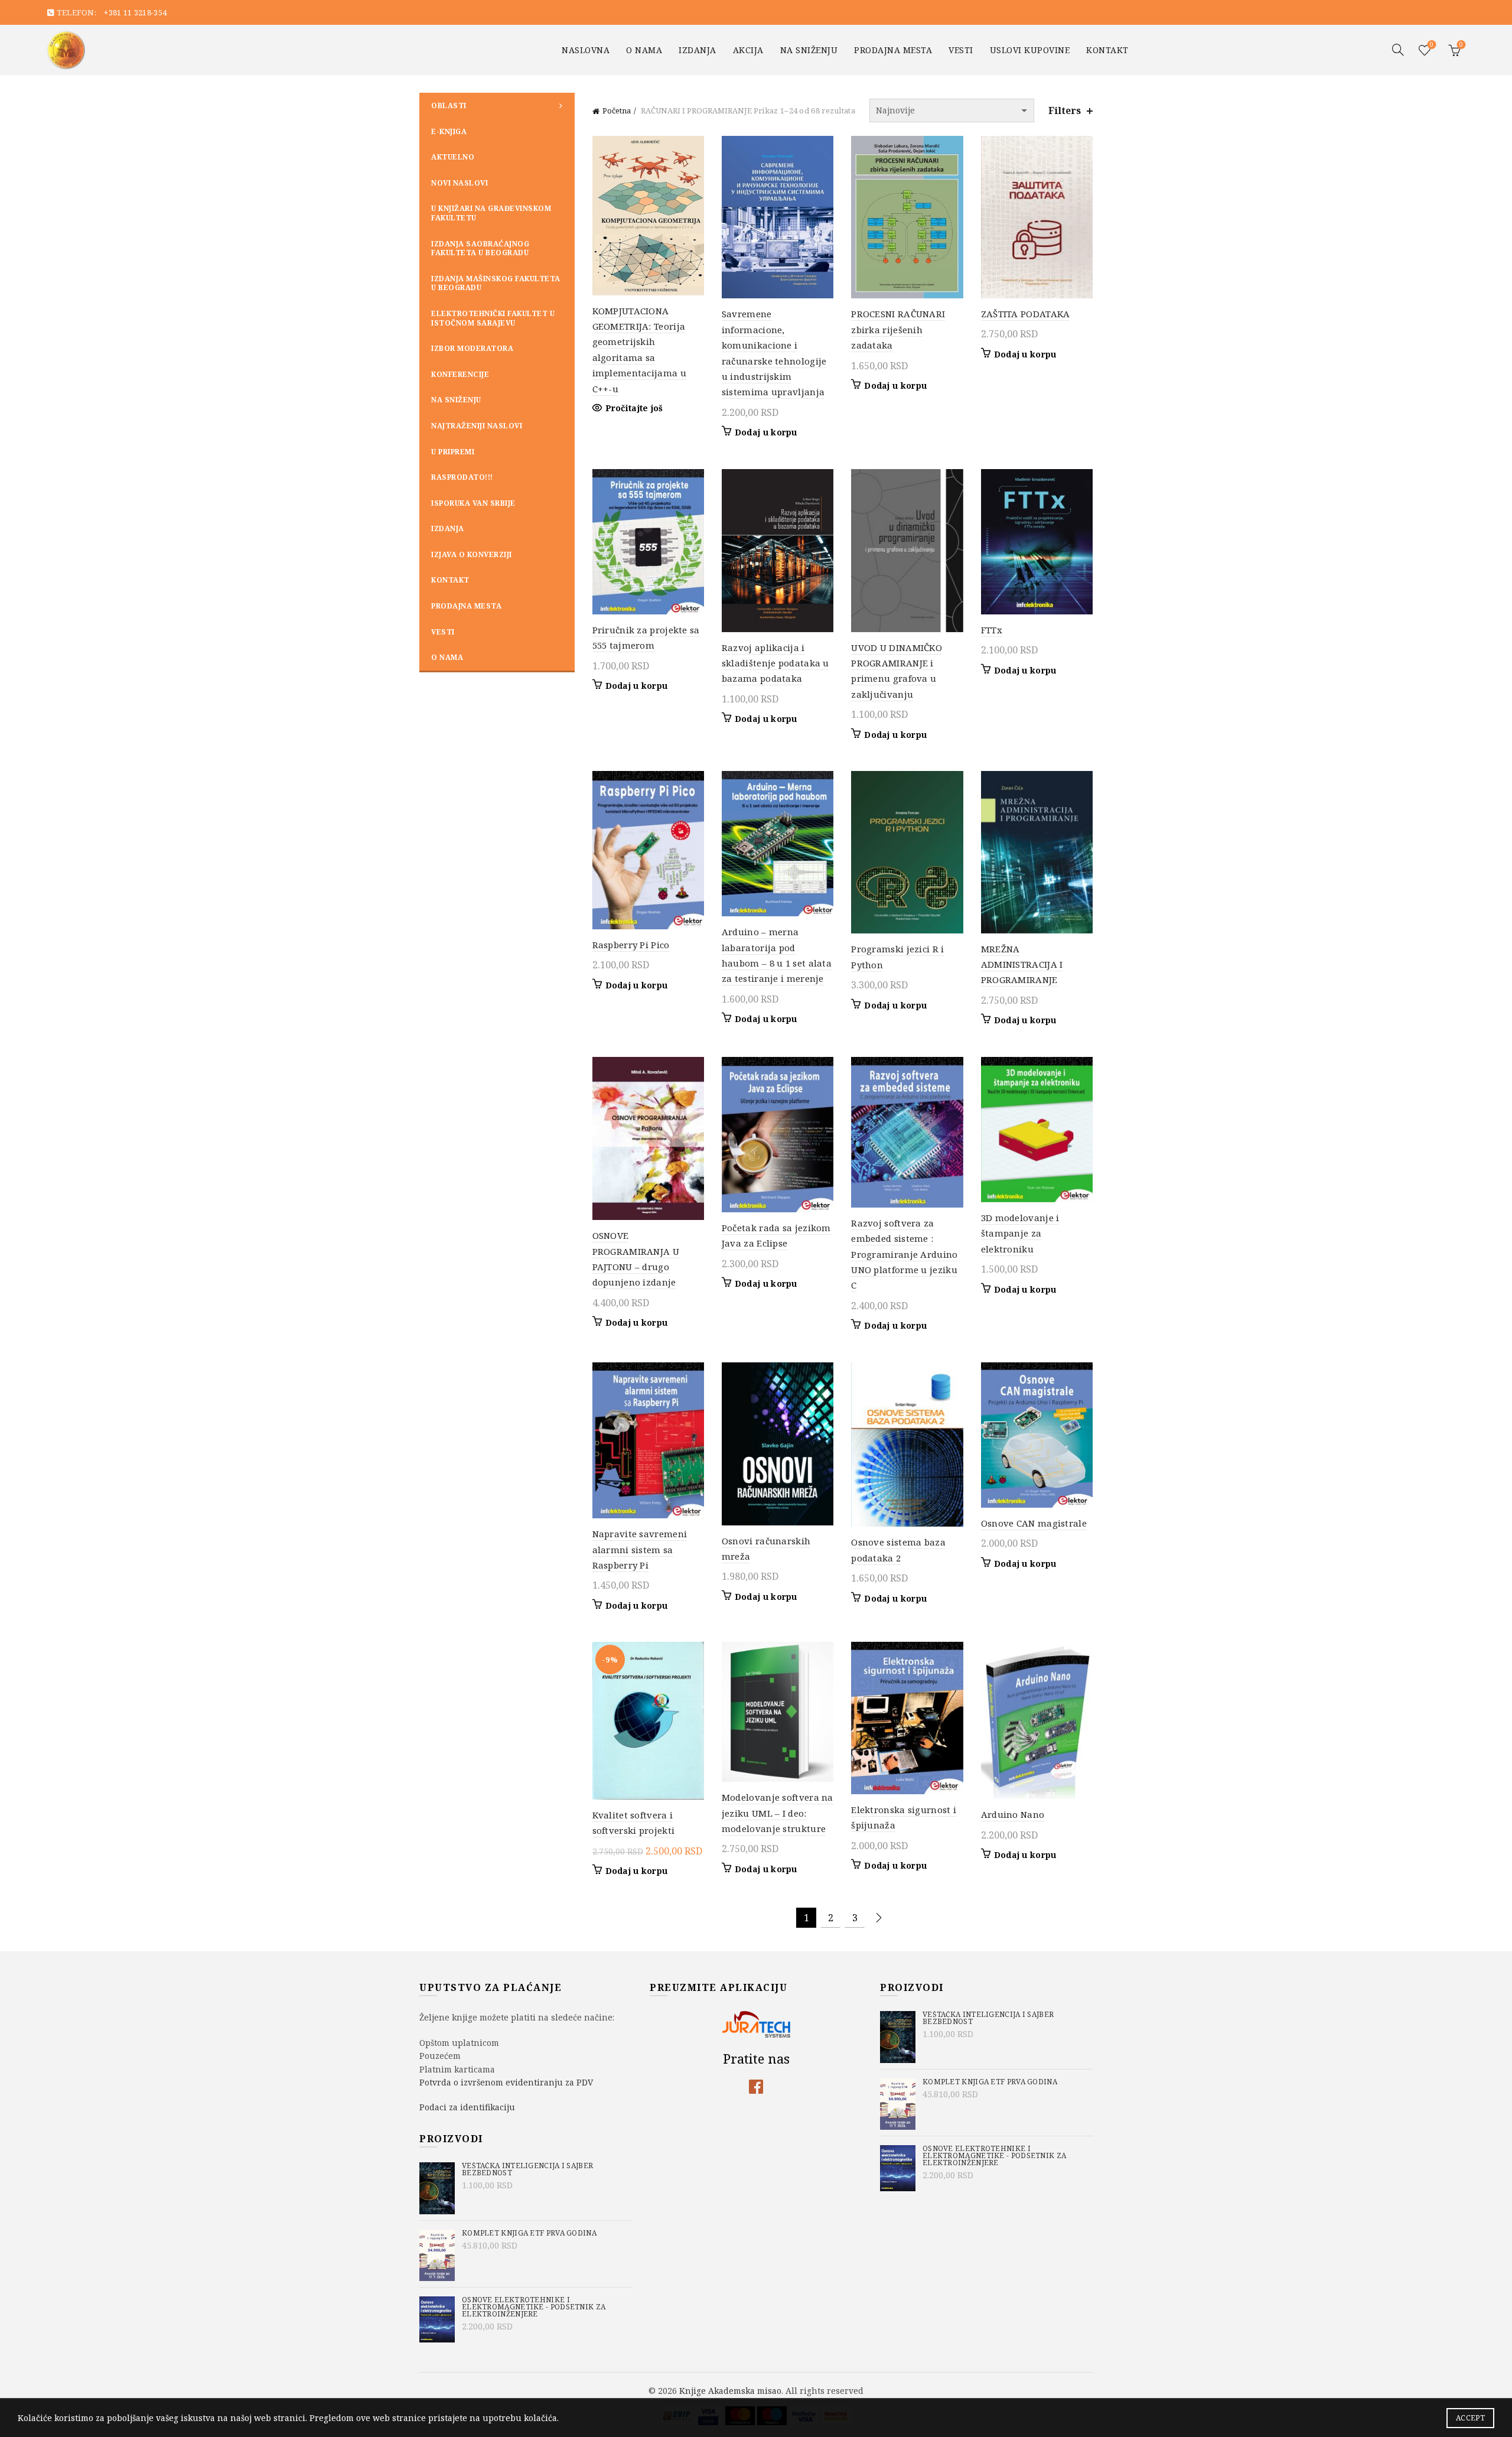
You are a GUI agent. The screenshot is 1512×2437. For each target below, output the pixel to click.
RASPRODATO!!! (462, 477)
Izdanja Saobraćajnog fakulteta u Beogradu (480, 248)
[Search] (1398, 50)
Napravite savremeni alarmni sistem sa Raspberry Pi (640, 1549)
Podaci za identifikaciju (467, 2107)
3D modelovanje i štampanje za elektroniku (1020, 1233)
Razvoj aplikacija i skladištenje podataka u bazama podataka (775, 663)
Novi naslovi (460, 183)
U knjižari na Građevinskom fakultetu (491, 213)
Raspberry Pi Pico (631, 945)
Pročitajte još (634, 408)
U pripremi (453, 452)
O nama (644, 50)
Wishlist (1432, 45)
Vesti (961, 50)
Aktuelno (453, 157)
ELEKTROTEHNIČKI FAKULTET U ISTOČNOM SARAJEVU (493, 318)
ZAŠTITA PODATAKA (1026, 314)
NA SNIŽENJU (809, 50)
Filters (1065, 111)
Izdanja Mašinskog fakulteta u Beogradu (496, 283)
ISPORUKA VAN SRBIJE (473, 503)
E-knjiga (449, 131)
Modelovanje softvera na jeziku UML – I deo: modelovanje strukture (778, 1813)
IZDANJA (698, 50)
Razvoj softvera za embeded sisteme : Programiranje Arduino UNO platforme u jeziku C (904, 1254)
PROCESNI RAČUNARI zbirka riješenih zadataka (898, 329)
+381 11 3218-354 (135, 12)
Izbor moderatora (472, 348)
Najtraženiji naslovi (477, 426)
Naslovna (586, 50)
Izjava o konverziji (472, 554)
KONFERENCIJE (460, 374)
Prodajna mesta (893, 50)
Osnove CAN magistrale (1034, 1523)
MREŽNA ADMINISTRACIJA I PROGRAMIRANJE (1022, 964)
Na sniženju (456, 400)
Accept (1470, 2418)
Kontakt (1107, 50)
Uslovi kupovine (1030, 50)
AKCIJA (748, 50)
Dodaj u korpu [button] (766, 432)
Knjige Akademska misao (730, 2390)
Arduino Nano (1013, 1814)
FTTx (992, 630)
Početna (617, 110)
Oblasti (449, 105)
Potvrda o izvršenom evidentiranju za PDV (506, 2082)
